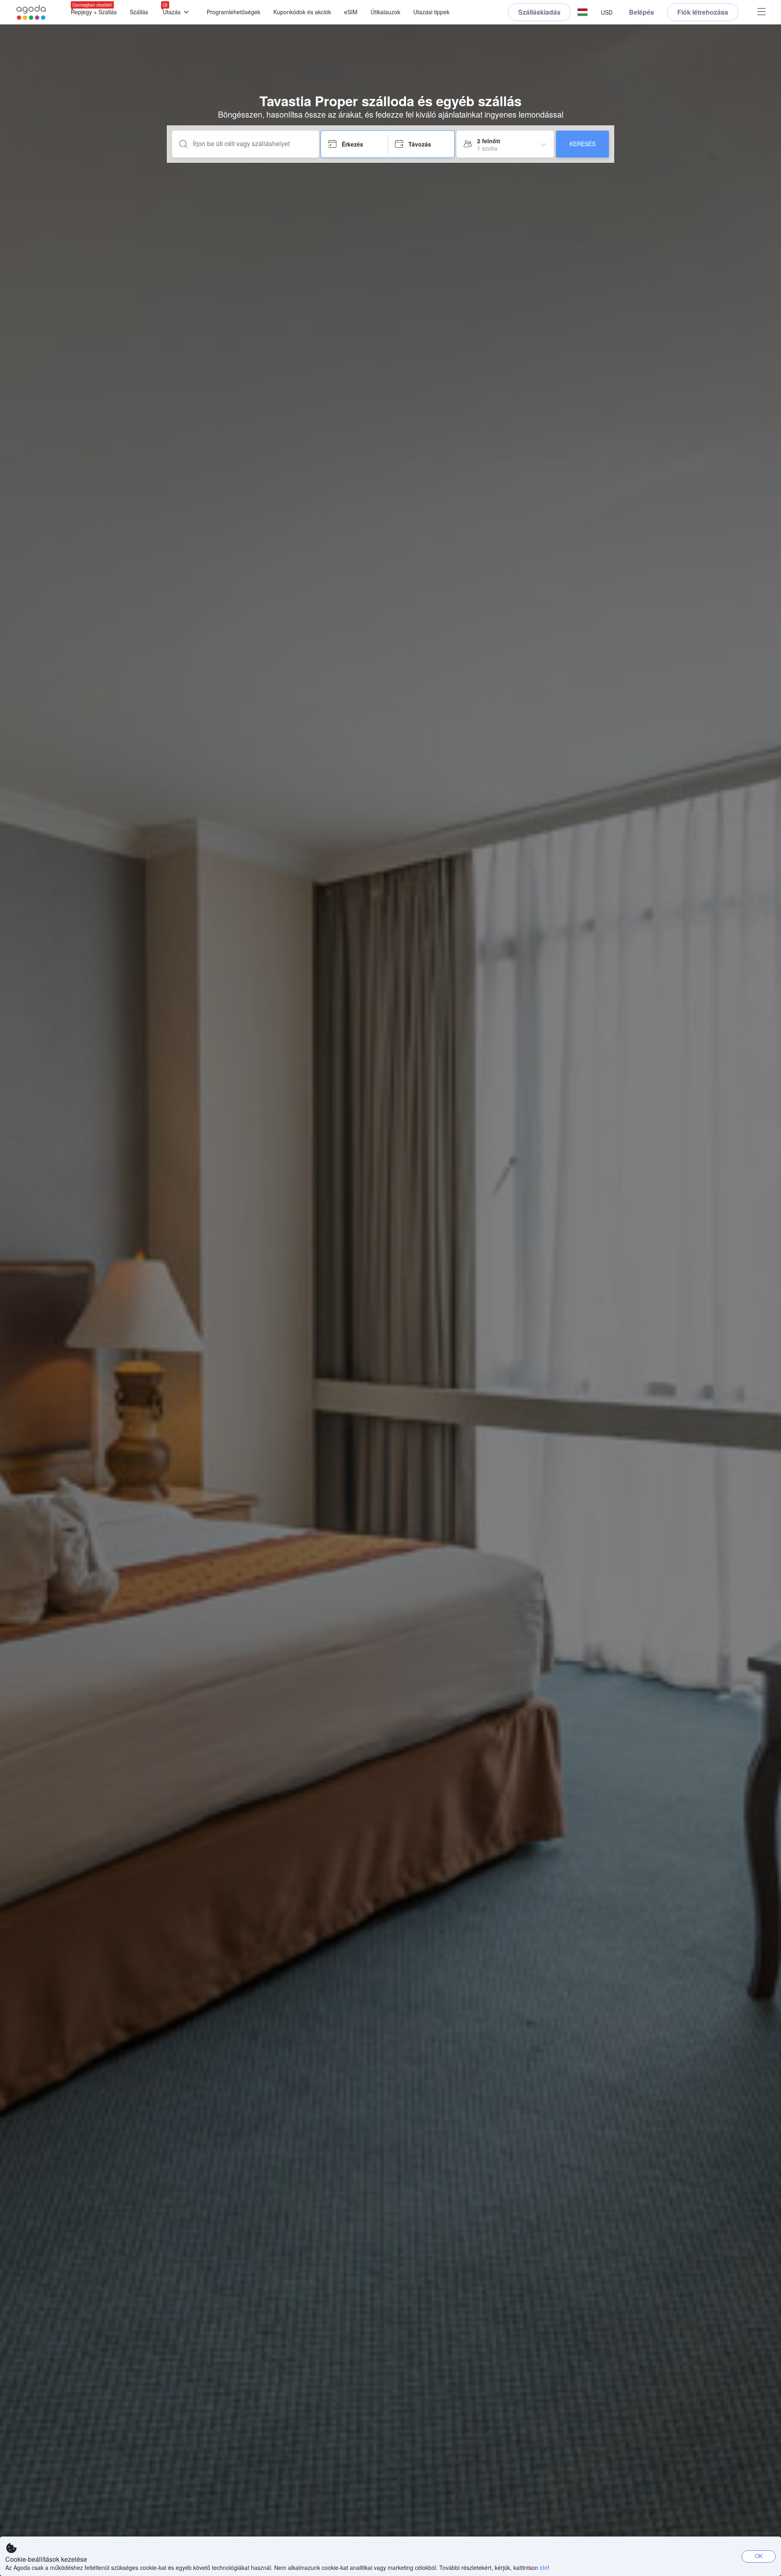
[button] (582, 12)
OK (759, 2556)
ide (544, 2567)
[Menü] (761, 12)
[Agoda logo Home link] (31, 12)
